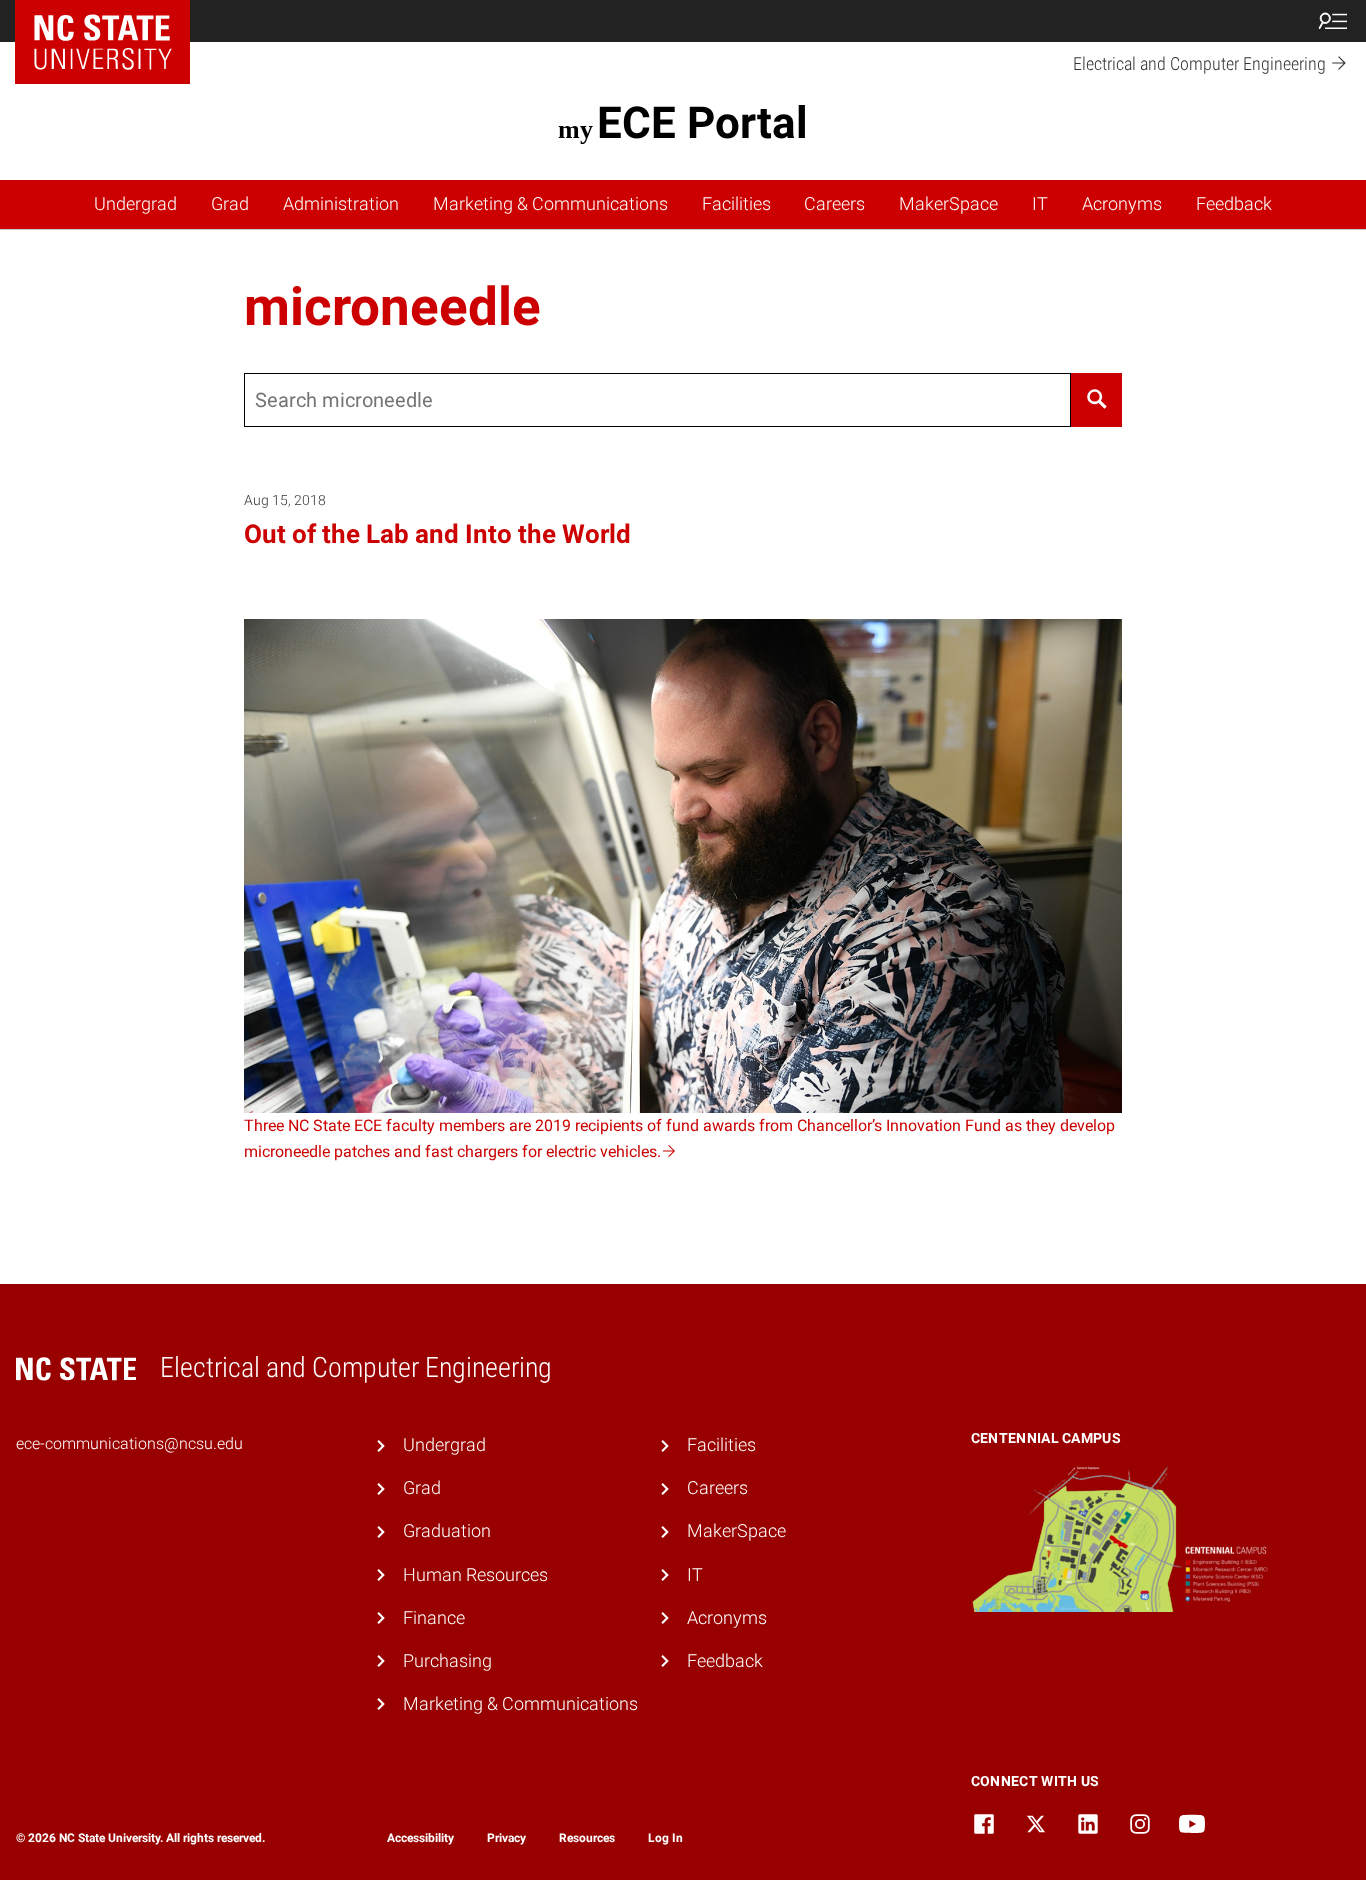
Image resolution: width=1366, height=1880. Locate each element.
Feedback (1234, 204)
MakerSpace (948, 204)
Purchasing (447, 1661)
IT (1040, 204)
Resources (587, 1838)
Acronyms (1122, 204)
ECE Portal (702, 123)
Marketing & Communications (550, 204)
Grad (230, 204)
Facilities (736, 204)
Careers (834, 204)
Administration (341, 204)
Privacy (506, 1838)
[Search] (1096, 400)
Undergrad (135, 204)
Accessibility (420, 1838)
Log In (665, 1838)
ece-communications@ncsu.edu (129, 1443)
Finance (434, 1618)
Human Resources (475, 1575)
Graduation (447, 1531)
